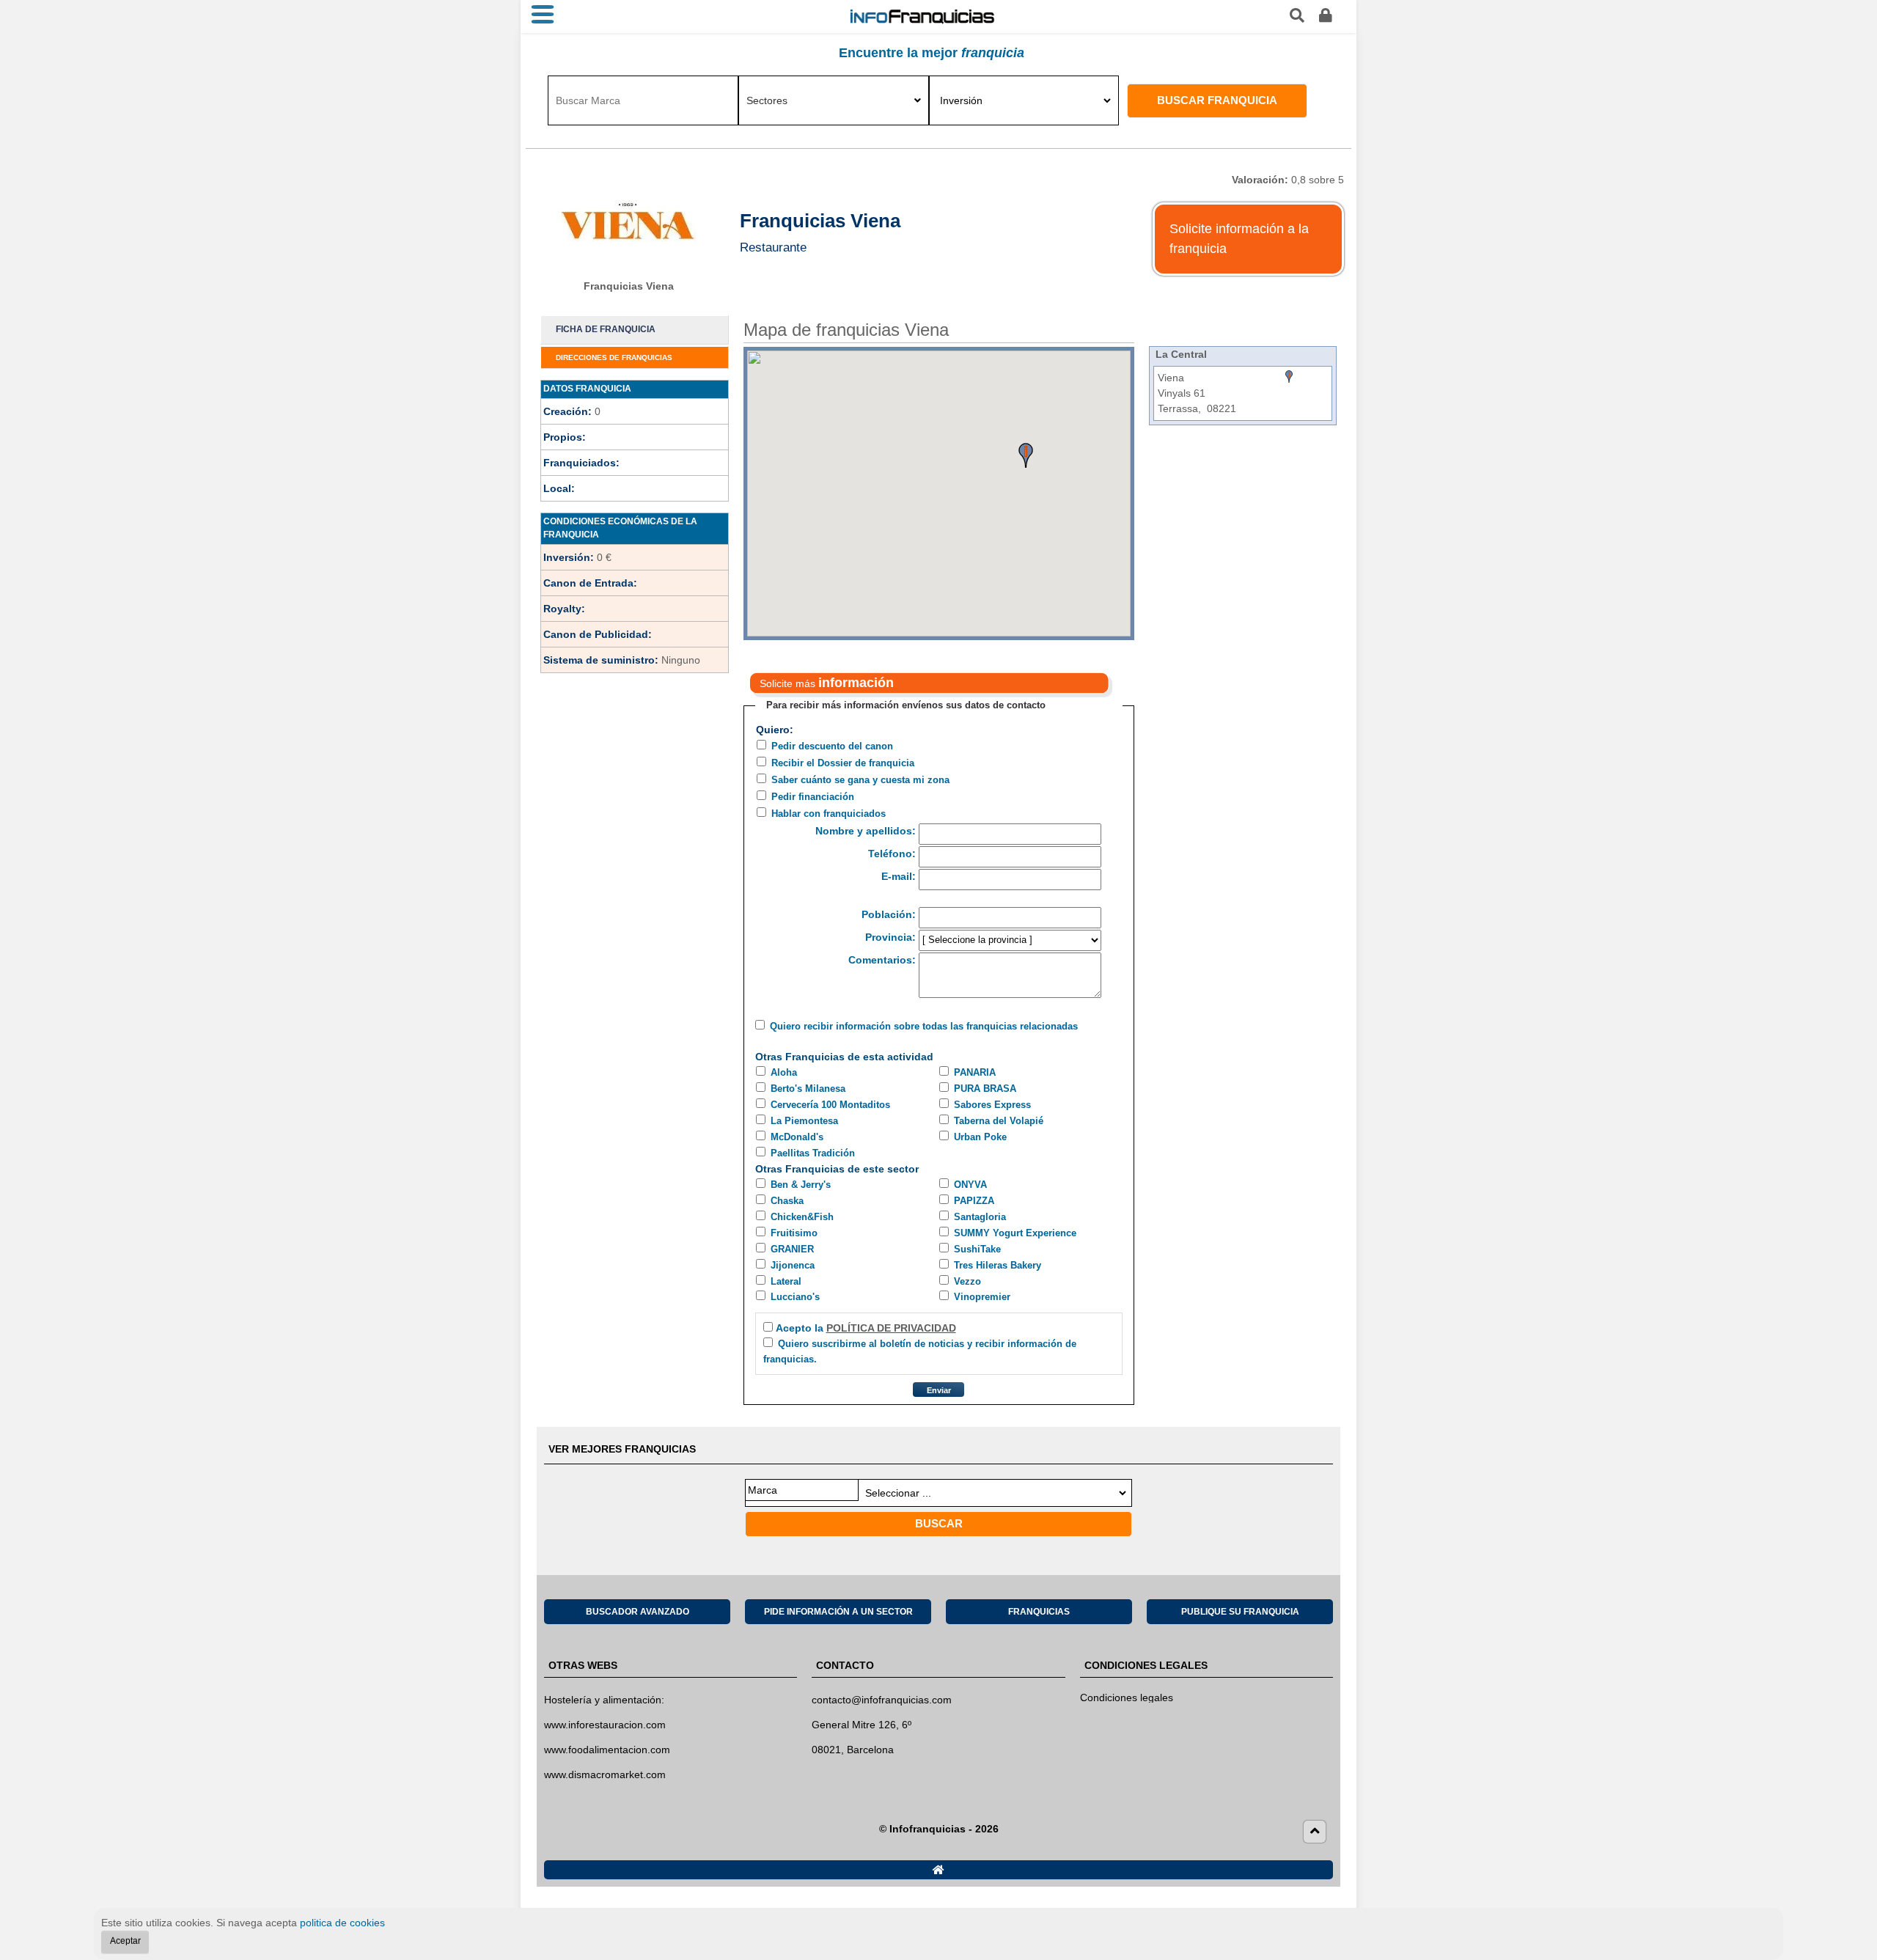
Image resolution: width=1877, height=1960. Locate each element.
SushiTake (977, 1249)
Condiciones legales (1127, 1697)
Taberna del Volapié (999, 1121)
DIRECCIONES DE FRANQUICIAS (614, 357)
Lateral (786, 1281)
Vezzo (967, 1281)
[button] (1026, 455)
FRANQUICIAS (1039, 1612)
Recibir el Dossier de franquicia (843, 763)
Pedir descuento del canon (832, 746)
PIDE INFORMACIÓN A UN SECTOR (838, 1612)
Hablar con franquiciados (829, 814)
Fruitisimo (794, 1233)
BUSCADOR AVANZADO (638, 1612)
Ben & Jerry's (801, 1185)
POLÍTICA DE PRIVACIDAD (891, 1328)
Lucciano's (795, 1297)
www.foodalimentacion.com (607, 1750)
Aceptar (125, 1941)
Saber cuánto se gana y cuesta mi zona (860, 780)
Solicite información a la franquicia (1239, 239)
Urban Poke (980, 1137)
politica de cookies (342, 1923)
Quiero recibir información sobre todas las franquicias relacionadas (924, 1026)
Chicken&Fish (802, 1217)
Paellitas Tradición (813, 1153)
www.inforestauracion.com (605, 1725)
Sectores (767, 100)
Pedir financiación (813, 797)
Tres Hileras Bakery (998, 1265)
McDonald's (797, 1137)
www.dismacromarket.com (605, 1774)
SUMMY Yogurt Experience (1015, 1233)
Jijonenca (793, 1265)
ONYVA (970, 1185)
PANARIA (975, 1072)
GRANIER (792, 1249)
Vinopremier (982, 1297)
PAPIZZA (974, 1201)
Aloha (784, 1072)
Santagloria (980, 1217)
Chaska (787, 1201)
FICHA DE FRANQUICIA (606, 329)
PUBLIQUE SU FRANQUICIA (1240, 1612)
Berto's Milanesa (808, 1089)
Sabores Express (992, 1105)
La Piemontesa (804, 1121)
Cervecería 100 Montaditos (830, 1105)
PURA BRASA (985, 1089)
